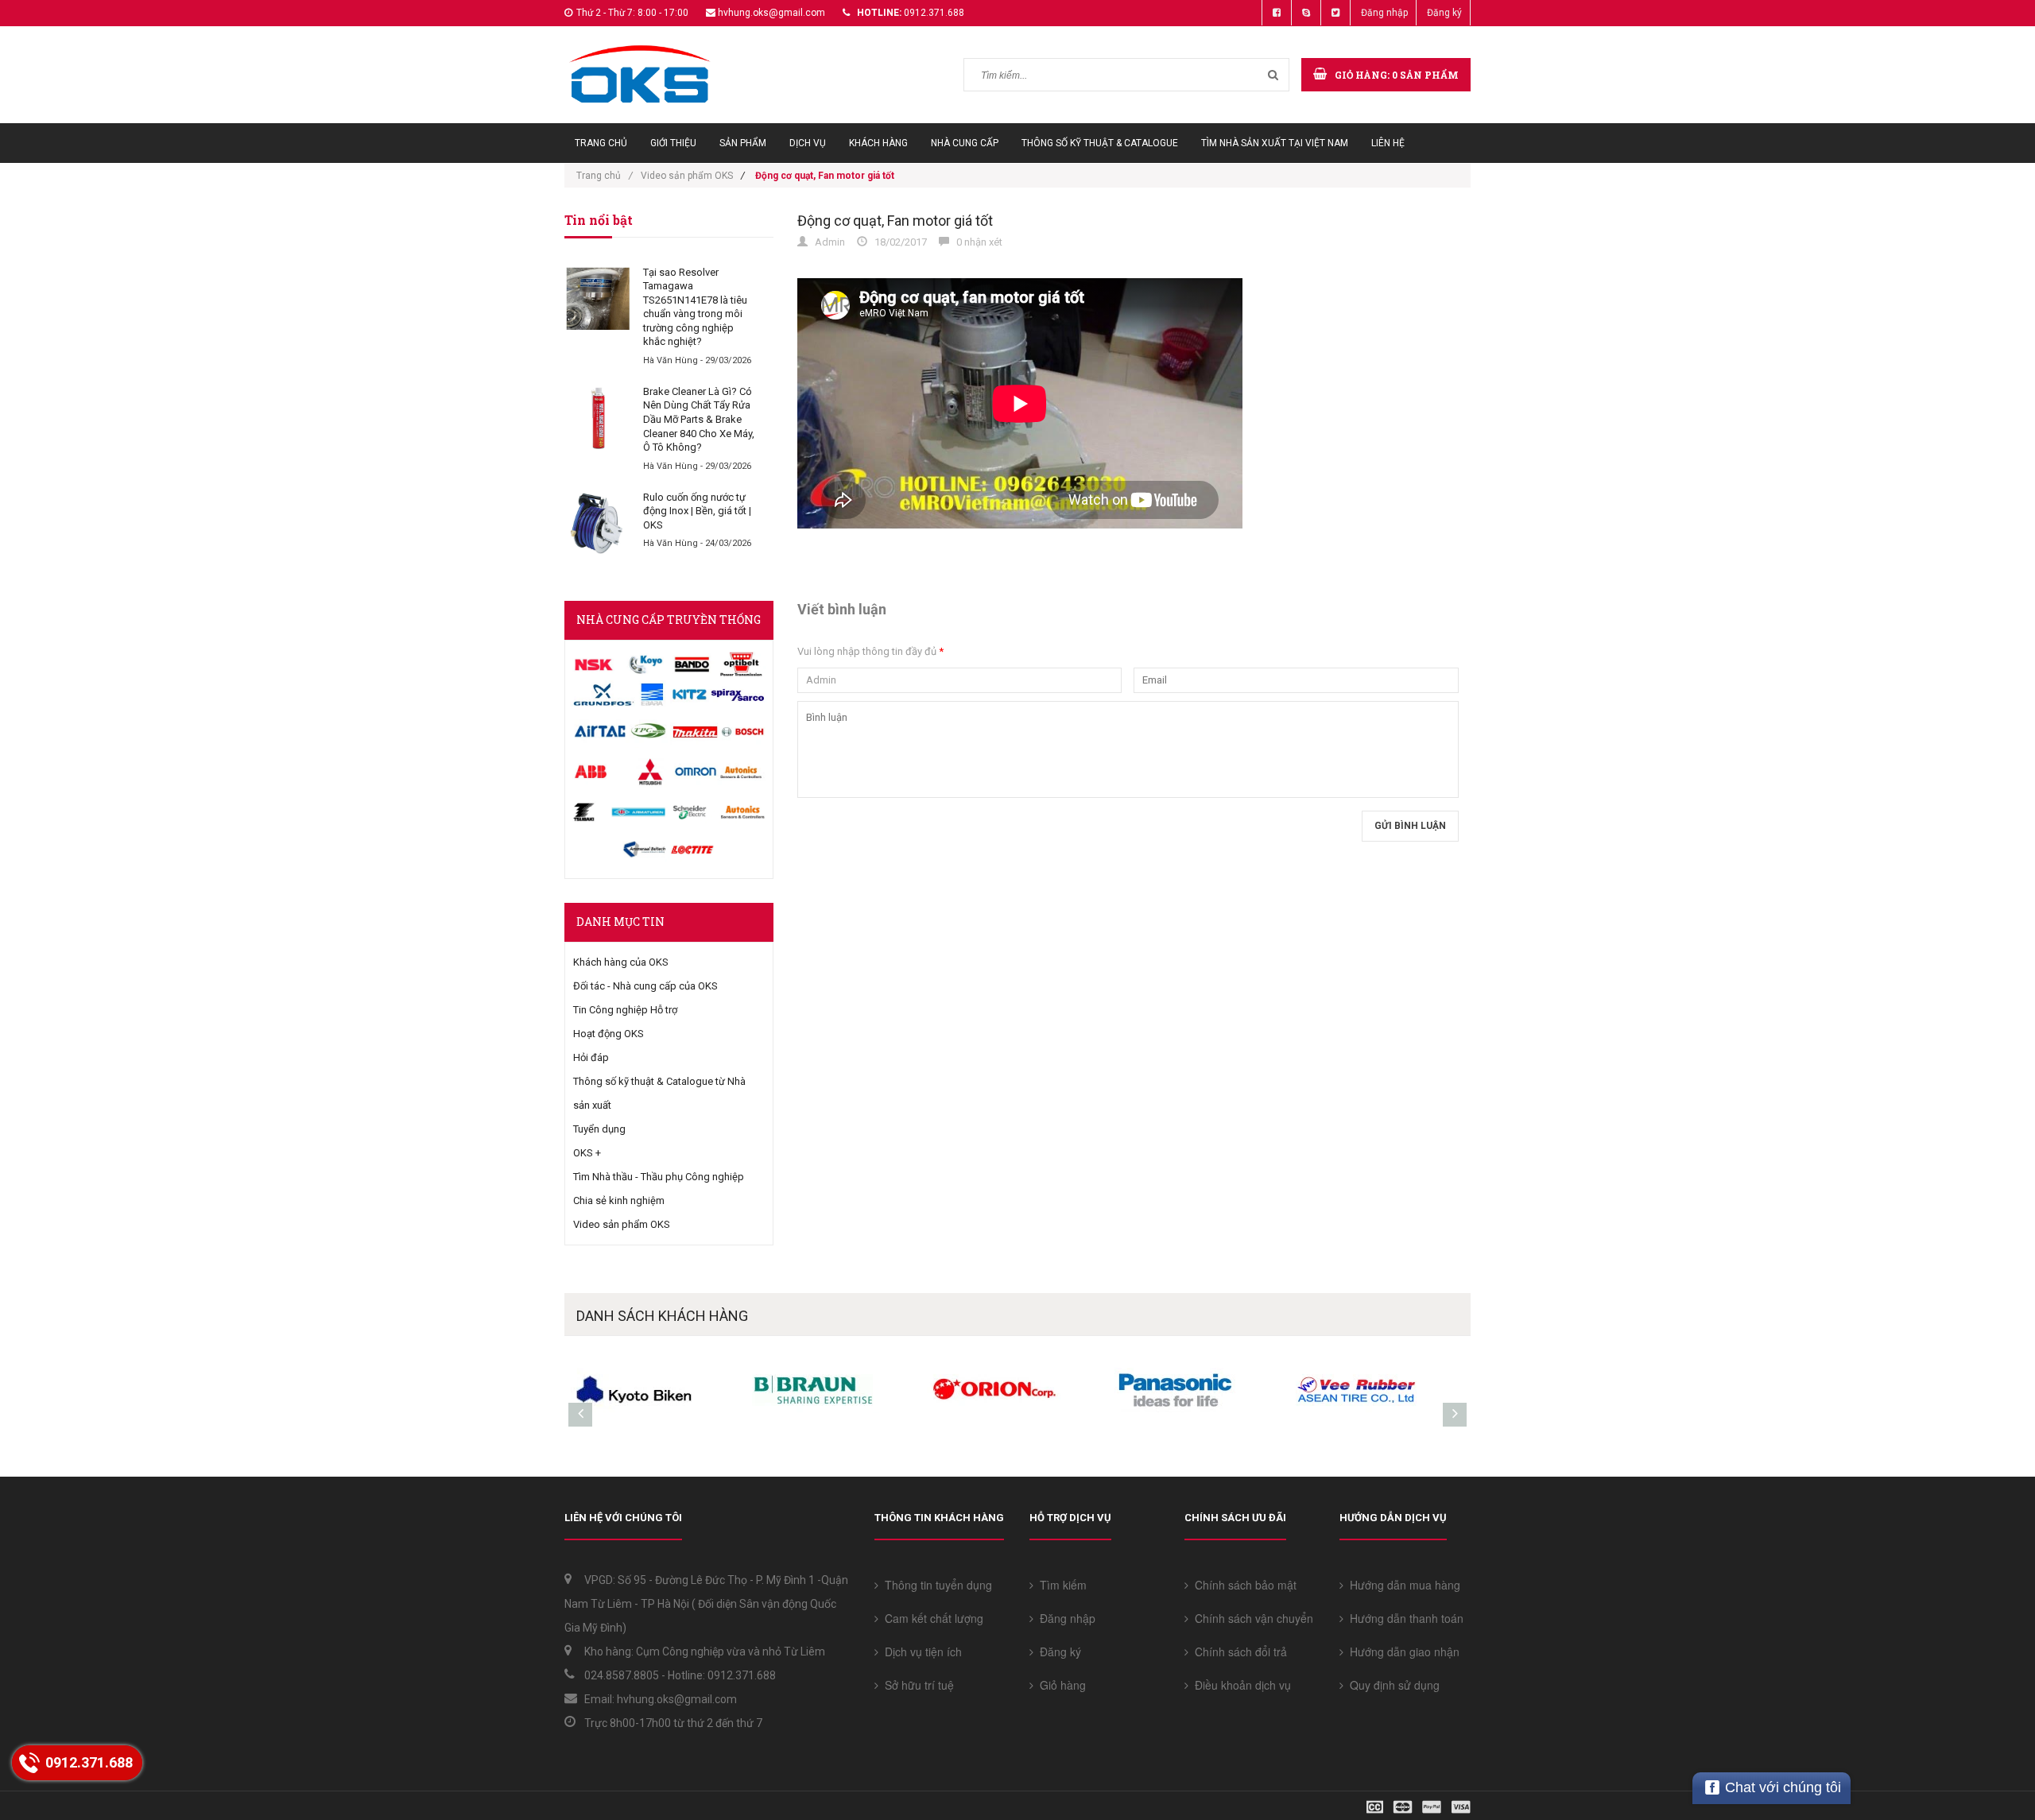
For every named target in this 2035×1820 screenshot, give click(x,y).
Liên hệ (1388, 143)
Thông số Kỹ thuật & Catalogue (1100, 143)
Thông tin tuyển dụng (935, 1585)
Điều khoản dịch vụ (1240, 1685)
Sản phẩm (743, 143)
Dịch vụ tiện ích (920, 1652)
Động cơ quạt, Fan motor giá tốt (895, 221)
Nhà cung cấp (965, 143)
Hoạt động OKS (609, 1034)
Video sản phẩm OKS (687, 176)
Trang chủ (601, 143)
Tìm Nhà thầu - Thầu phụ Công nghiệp (659, 1177)
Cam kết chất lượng (931, 1618)
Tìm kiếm (1060, 1585)
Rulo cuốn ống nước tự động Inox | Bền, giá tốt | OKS (697, 511)
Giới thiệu (673, 143)
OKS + (587, 1153)
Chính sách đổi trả (1238, 1652)
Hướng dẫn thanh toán (1403, 1618)
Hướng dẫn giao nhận (1401, 1652)
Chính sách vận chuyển (1251, 1618)
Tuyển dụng (599, 1129)
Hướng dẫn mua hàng (1402, 1585)
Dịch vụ (808, 143)
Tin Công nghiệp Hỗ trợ (625, 1010)
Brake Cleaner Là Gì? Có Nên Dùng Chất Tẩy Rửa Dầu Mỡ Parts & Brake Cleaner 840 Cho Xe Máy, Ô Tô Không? (699, 419)
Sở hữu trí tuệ (916, 1685)
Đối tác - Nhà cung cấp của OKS (645, 986)
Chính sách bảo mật (1242, 1585)
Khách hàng (878, 143)
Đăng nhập (1384, 13)
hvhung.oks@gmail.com (771, 13)
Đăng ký (1444, 13)
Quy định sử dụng (1392, 1685)
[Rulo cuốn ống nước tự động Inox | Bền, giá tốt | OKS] (598, 524)
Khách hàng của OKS (621, 962)
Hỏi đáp (591, 1057)
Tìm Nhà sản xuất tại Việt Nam (1275, 143)
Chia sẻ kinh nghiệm (619, 1200)
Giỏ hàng (1060, 1685)
